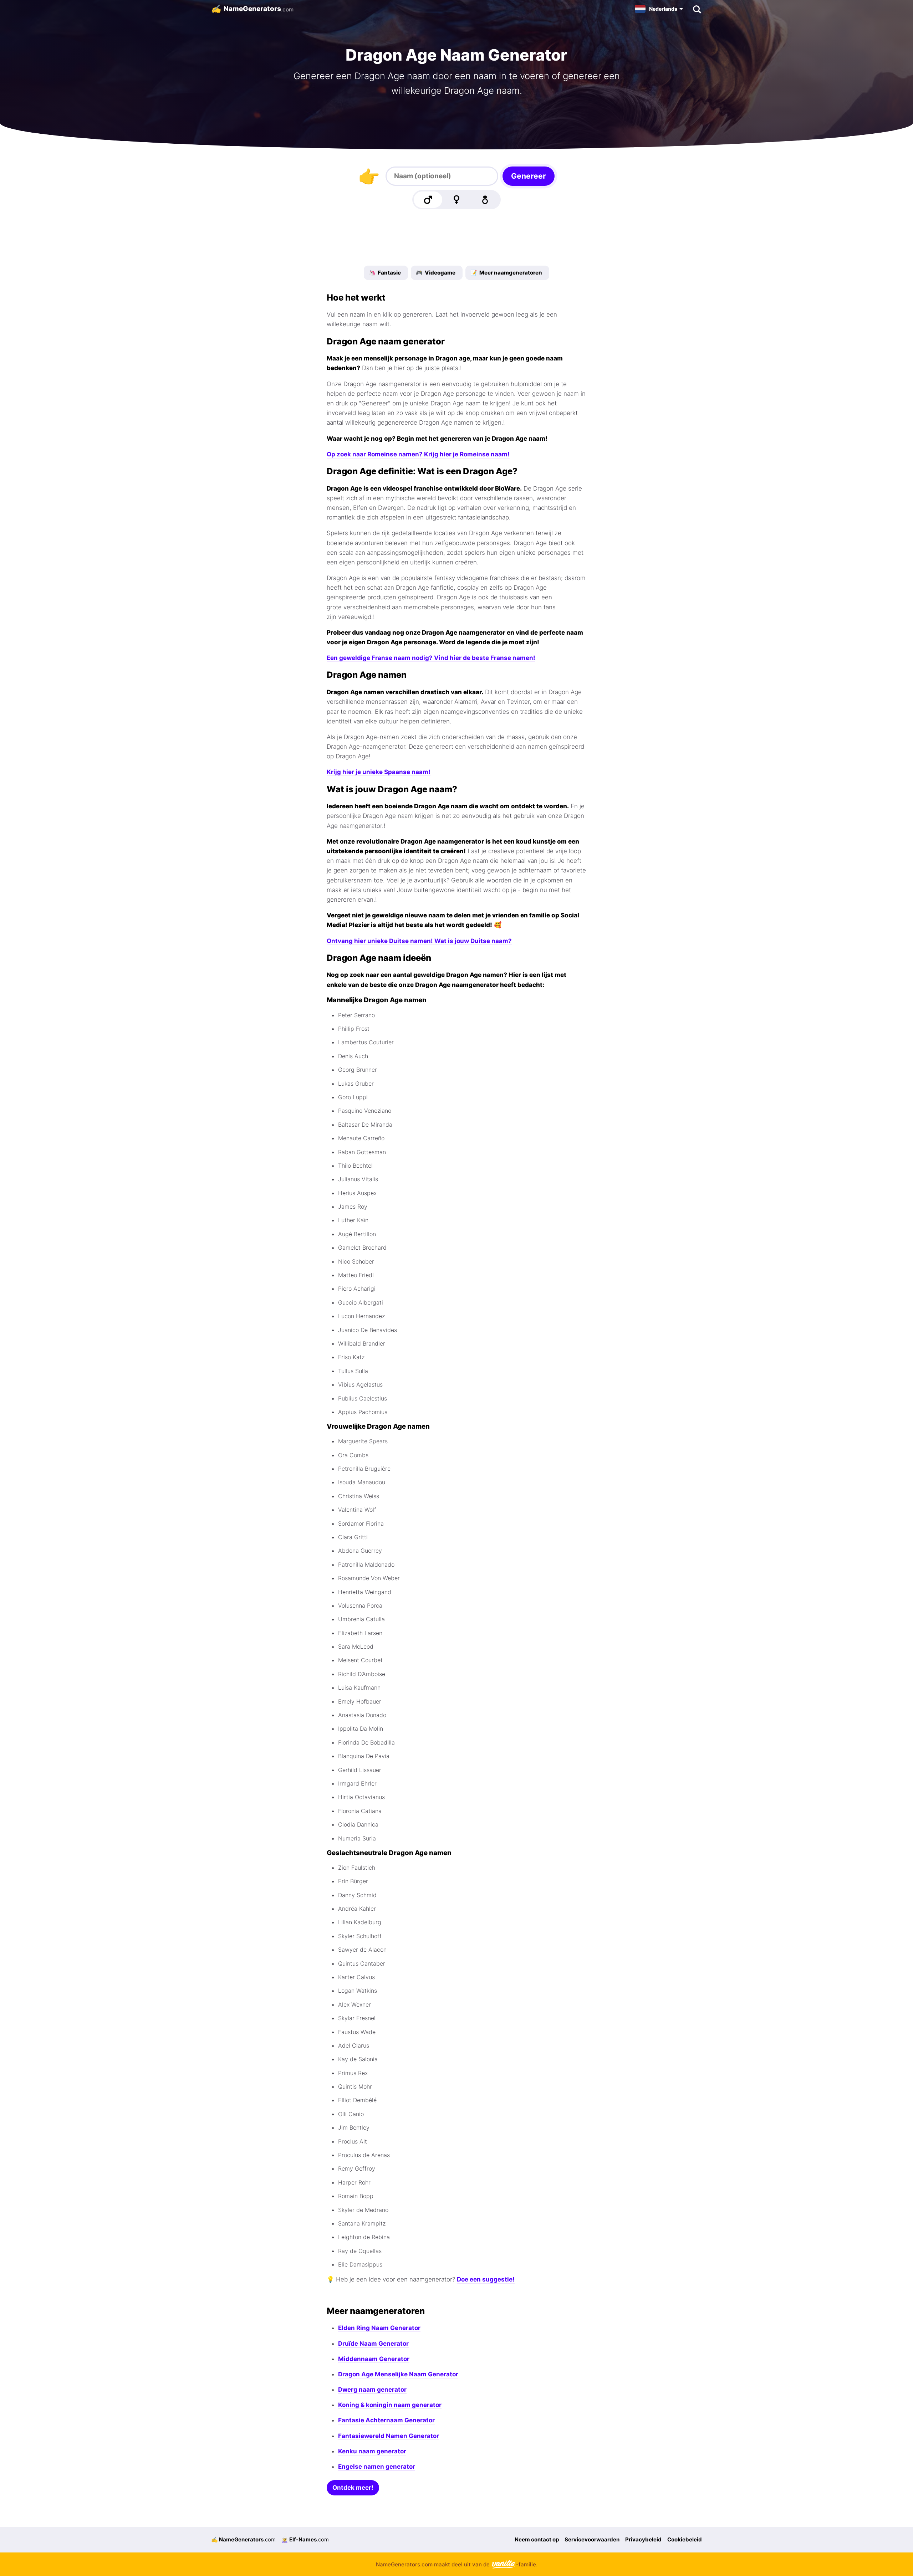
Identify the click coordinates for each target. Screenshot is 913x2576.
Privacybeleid (643, 2539)
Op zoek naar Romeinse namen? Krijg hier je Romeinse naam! (418, 454)
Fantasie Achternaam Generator (386, 2420)
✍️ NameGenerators (243, 2539)
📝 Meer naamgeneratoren (506, 273)
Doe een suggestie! (486, 2279)
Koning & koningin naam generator (390, 2405)
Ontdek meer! (353, 2488)
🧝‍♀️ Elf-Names (305, 2539)
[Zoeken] (697, 9)
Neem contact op (537, 2539)
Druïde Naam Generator (373, 2344)
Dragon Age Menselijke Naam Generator (398, 2374)
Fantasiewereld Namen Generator (389, 2436)
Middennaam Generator (374, 2359)
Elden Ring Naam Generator (379, 2328)
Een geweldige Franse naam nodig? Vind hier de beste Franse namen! (431, 658)
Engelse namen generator (377, 2467)
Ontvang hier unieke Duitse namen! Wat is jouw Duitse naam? (419, 941)
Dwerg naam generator (372, 2390)
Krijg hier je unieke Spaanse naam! (379, 772)
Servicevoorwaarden (592, 2539)
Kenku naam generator (372, 2451)
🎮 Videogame (436, 273)
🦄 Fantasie (385, 273)
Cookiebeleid (685, 2539)
